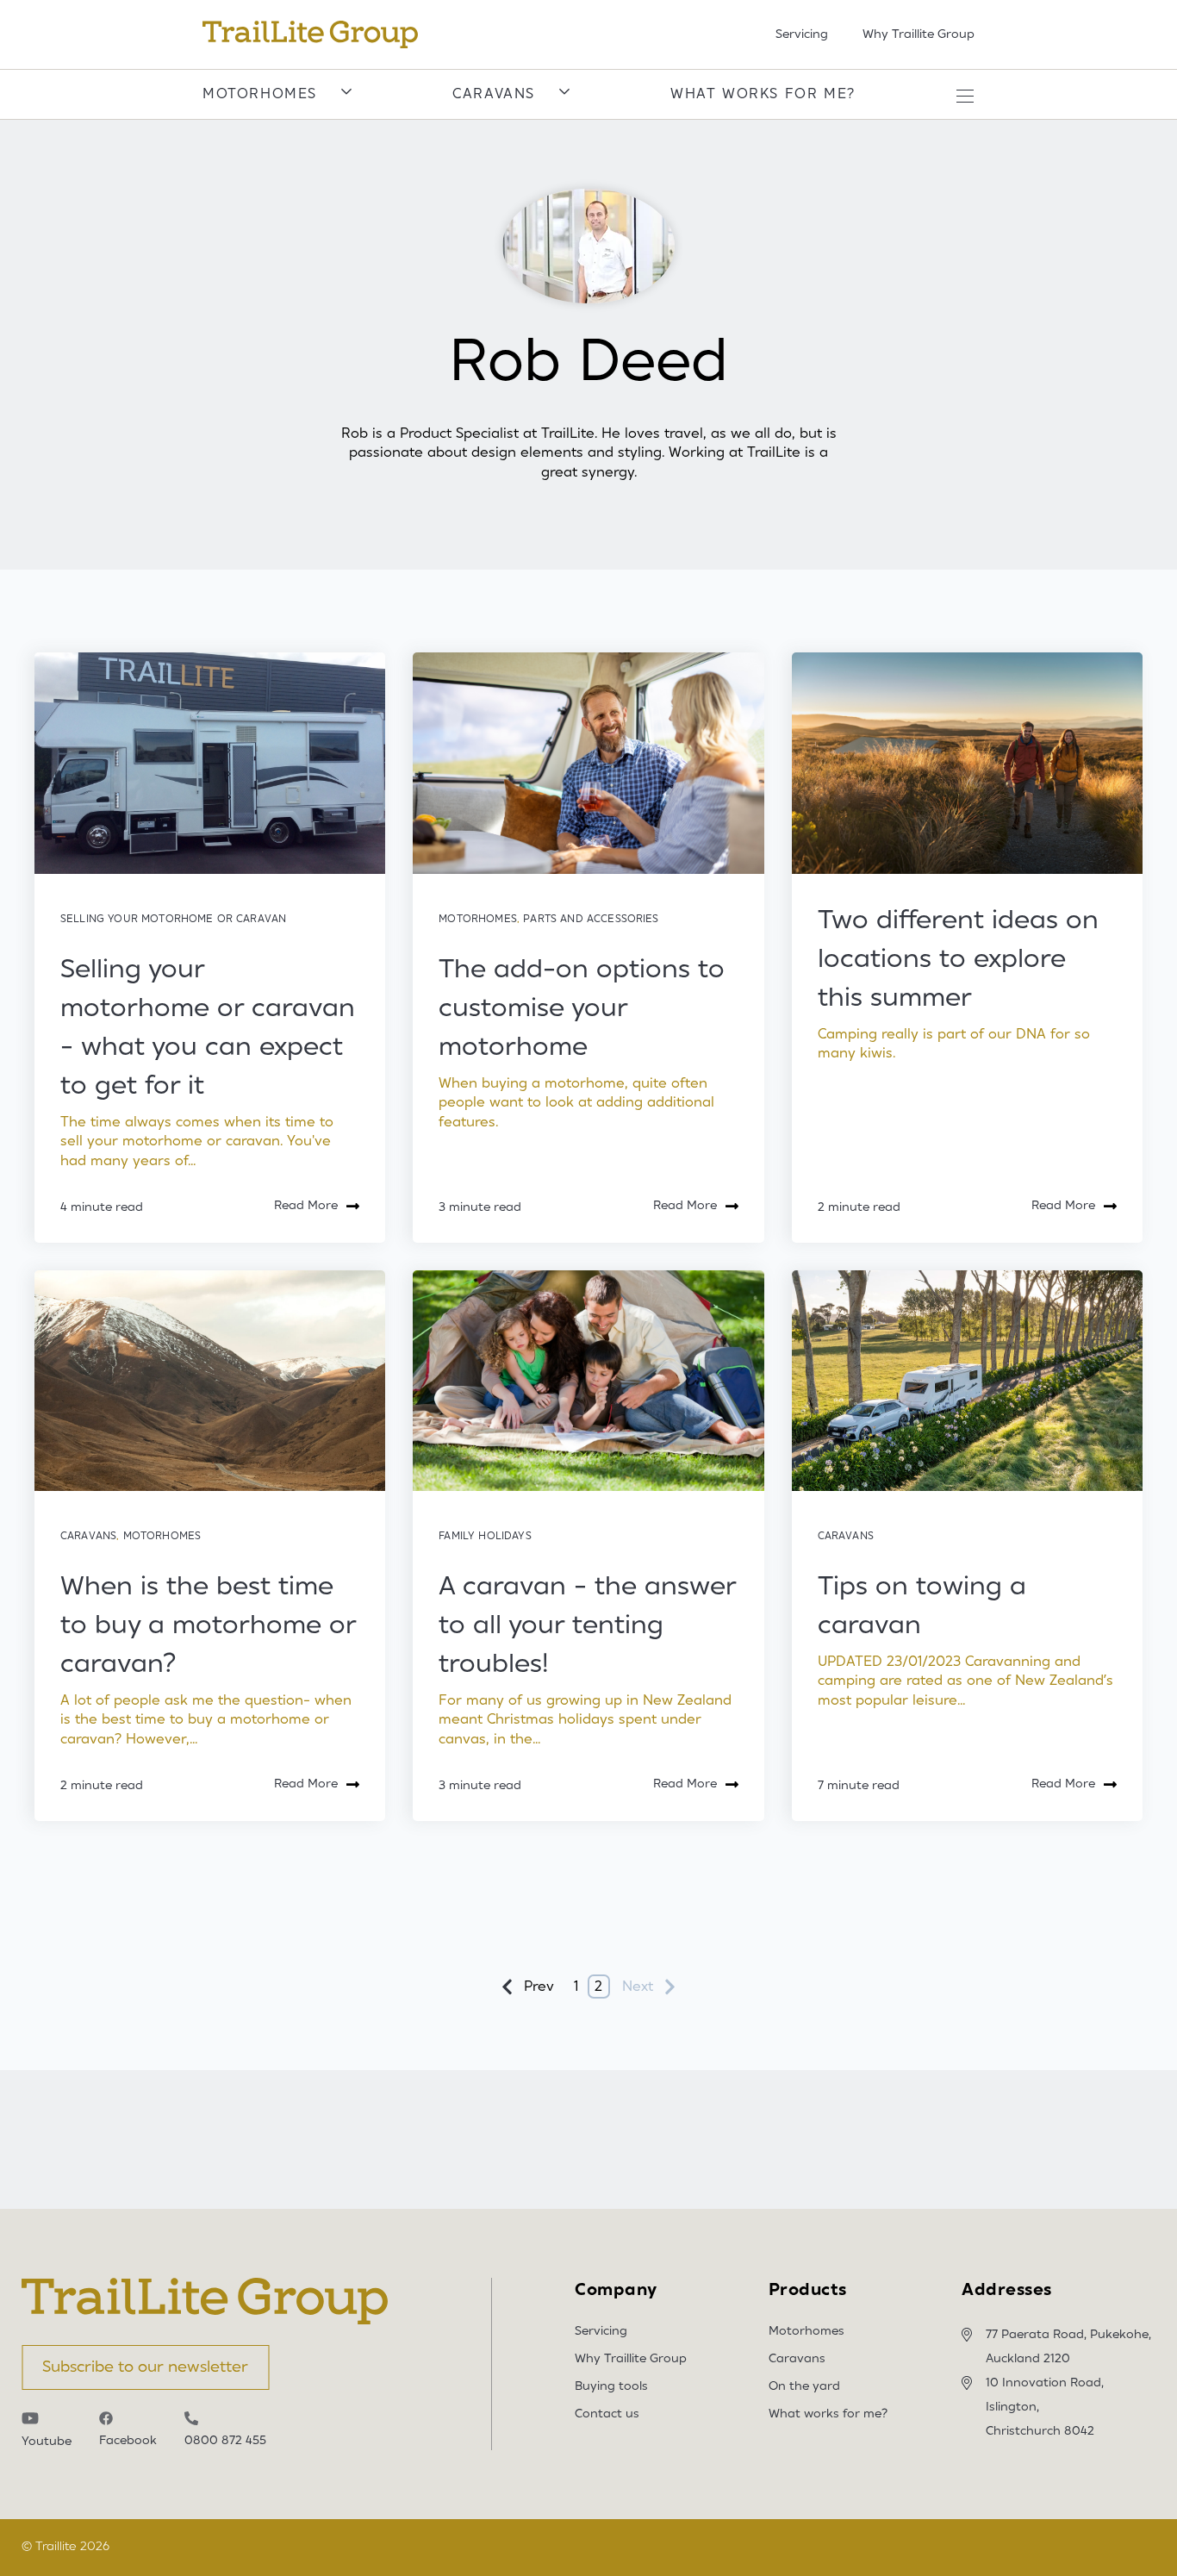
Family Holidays (485, 1536)
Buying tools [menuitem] (611, 2386)
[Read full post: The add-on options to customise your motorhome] (588, 763)
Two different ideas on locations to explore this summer (958, 959)
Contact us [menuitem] (607, 2414)
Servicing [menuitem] (802, 34)
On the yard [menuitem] (804, 2386)
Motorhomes (260, 94)
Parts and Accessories (591, 919)
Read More (306, 1206)
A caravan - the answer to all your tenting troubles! (587, 1625)
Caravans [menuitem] (797, 2359)
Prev (539, 1987)
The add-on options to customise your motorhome (582, 1008)
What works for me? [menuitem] (828, 2414)
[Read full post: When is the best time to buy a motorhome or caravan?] (210, 1381)
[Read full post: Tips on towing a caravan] (967, 1381)
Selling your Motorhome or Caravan (173, 919)
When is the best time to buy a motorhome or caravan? (208, 1625)
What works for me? (763, 94)
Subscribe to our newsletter (145, 2367)
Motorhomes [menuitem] (806, 2331)
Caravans (494, 94)
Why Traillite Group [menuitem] (919, 34)
